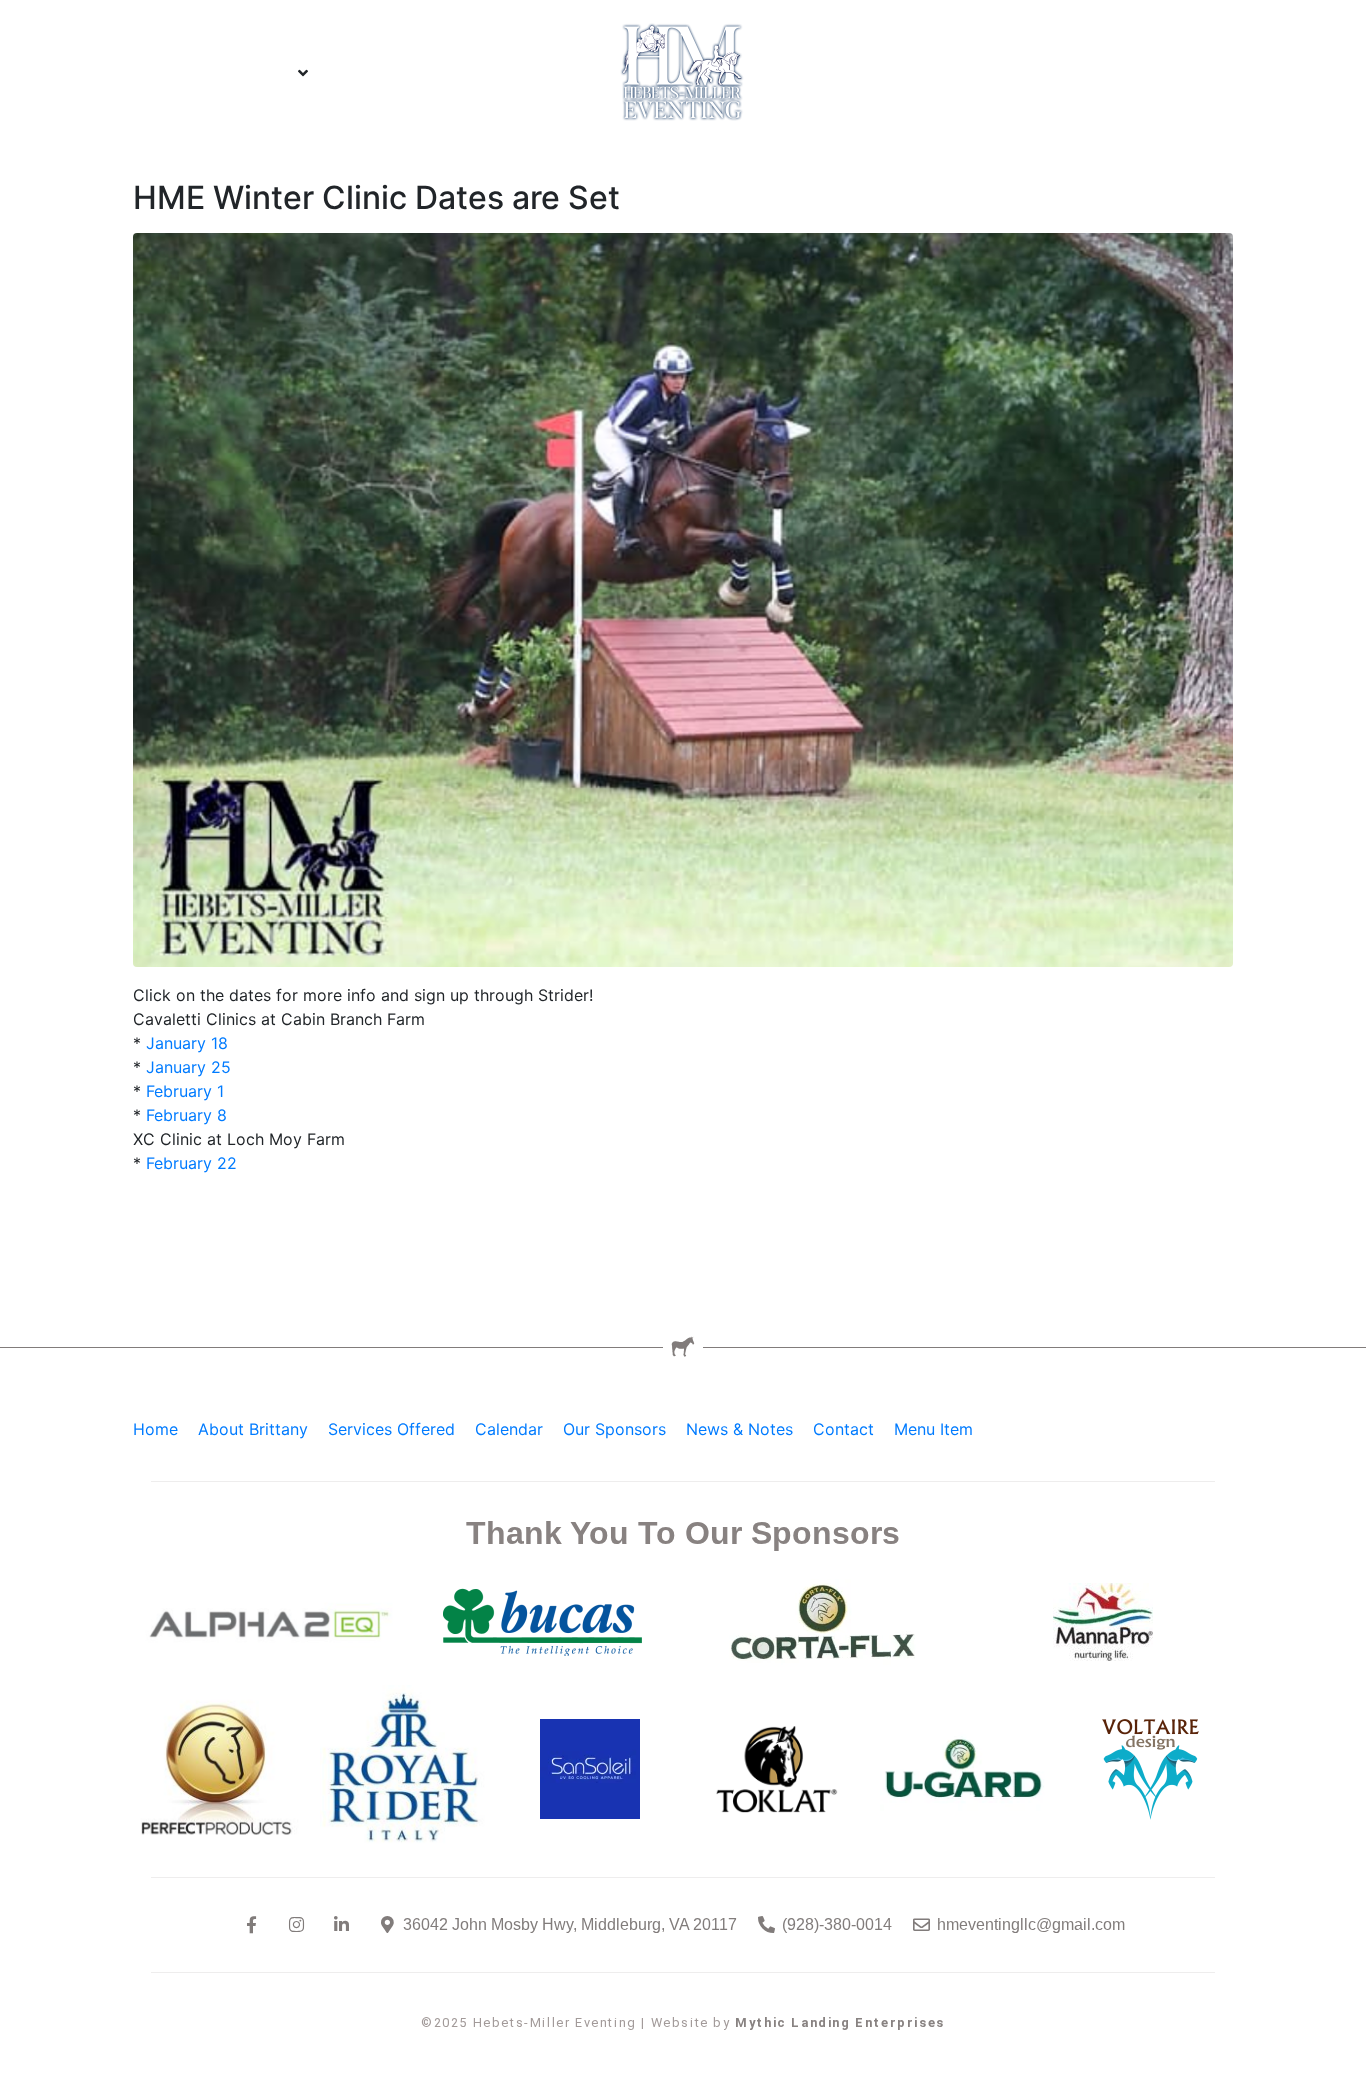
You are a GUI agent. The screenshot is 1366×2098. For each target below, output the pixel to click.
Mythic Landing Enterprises (840, 2022)
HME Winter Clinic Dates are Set (376, 197)
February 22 (191, 1163)
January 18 (187, 1043)
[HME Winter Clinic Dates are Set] (683, 599)
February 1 (185, 1091)
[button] (237, 73)
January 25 (188, 1067)
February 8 (184, 1115)
